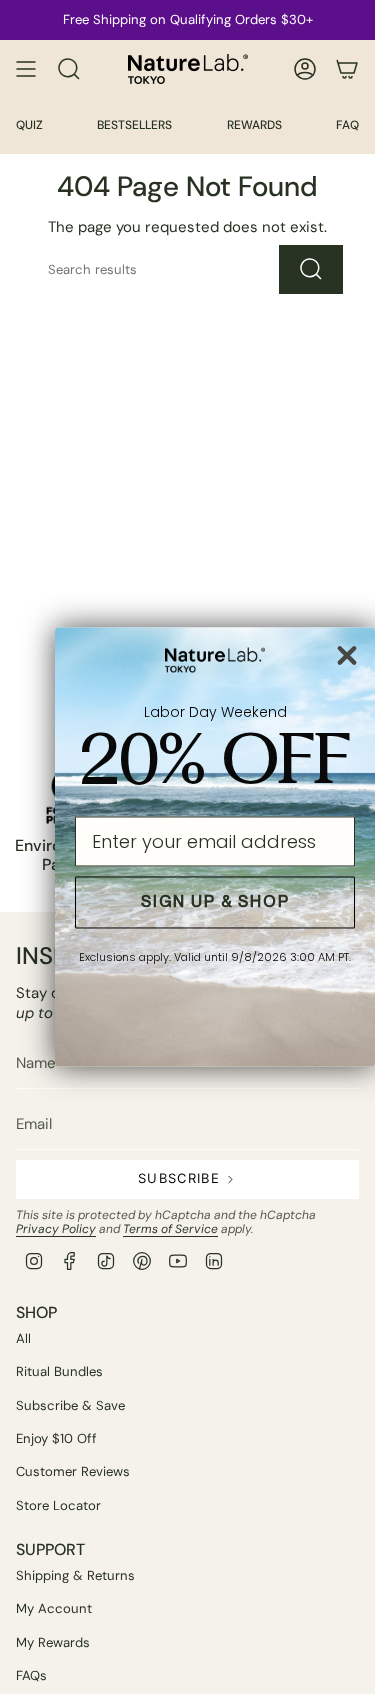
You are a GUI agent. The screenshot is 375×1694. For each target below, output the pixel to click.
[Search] (311, 269)
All (23, 1338)
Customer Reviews (73, 1471)
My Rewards (53, 1642)
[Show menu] (26, 69)
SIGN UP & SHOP (215, 902)
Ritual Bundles (59, 1371)
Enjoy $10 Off (56, 1438)
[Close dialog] (347, 655)
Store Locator (58, 1505)
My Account (54, 1608)
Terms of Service (170, 1229)
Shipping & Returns (75, 1575)
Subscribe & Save (70, 1405)
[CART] (347, 69)
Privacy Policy (56, 1229)
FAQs (31, 1675)
